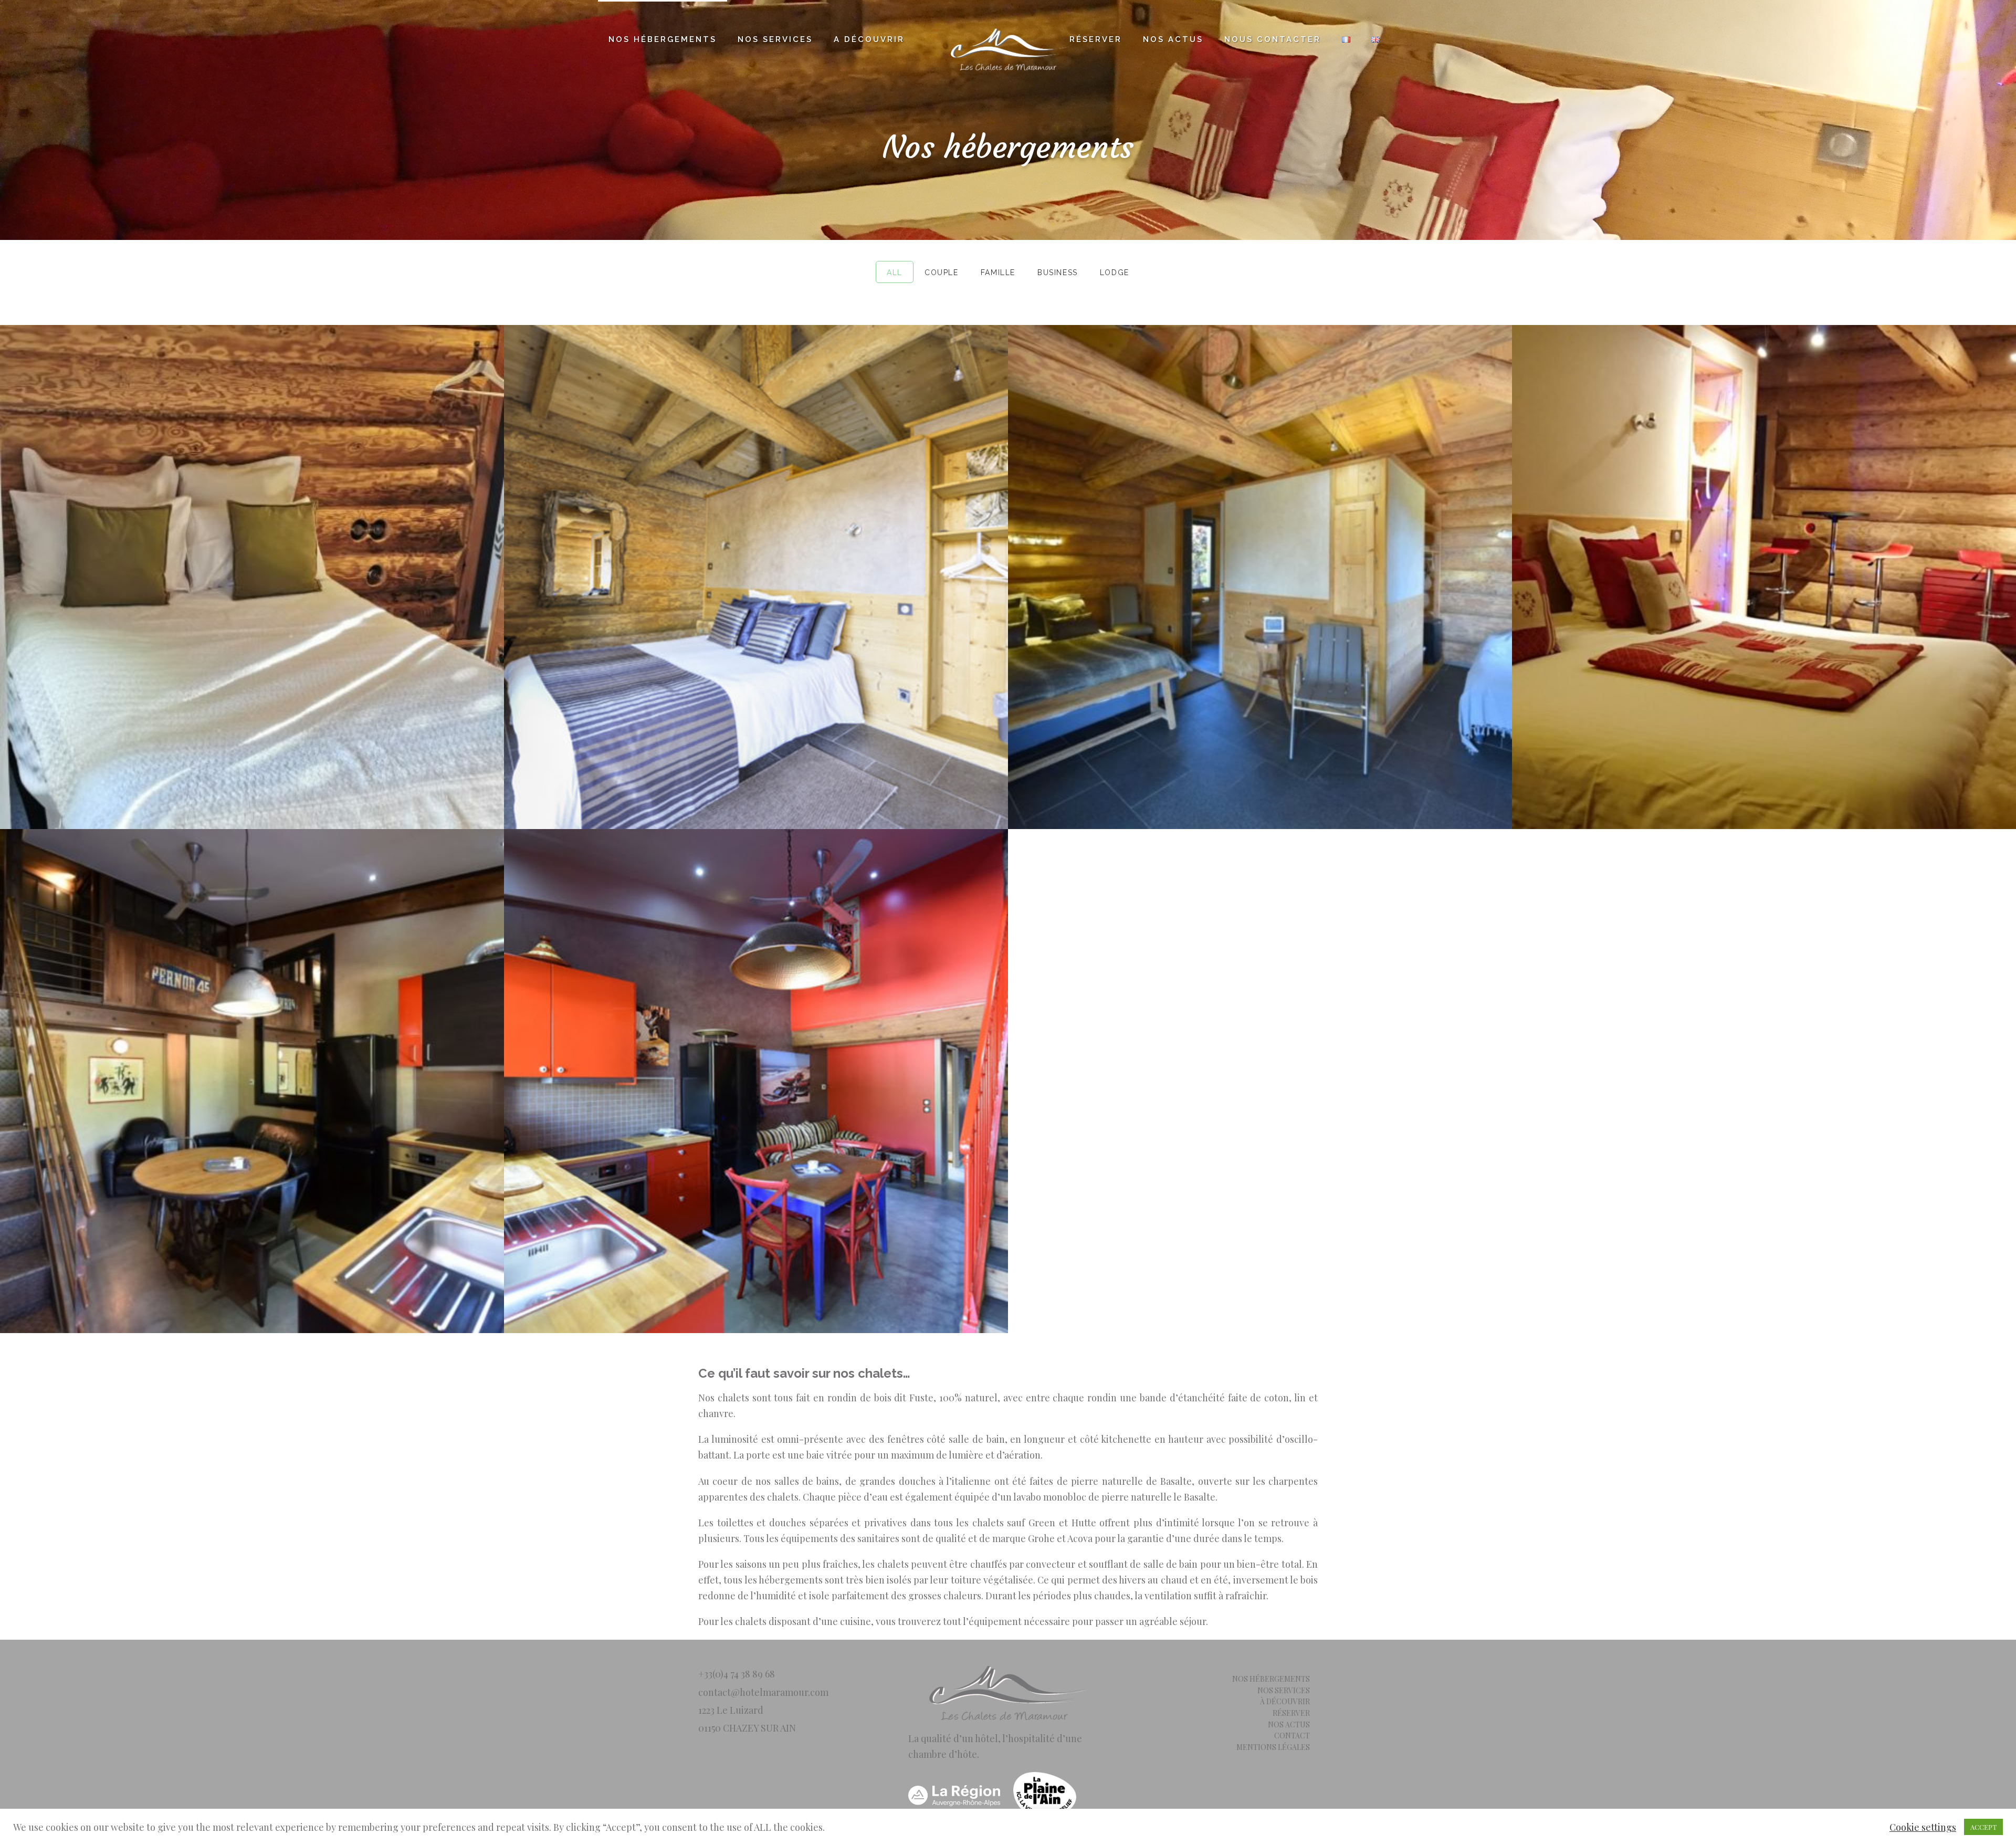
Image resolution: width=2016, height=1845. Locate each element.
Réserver (1096, 39)
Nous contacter (1273, 39)
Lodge (1115, 272)
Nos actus (1173, 39)
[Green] (252, 577)
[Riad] (756, 1081)
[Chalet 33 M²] (1764, 577)
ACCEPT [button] (1983, 1827)
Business (1058, 272)
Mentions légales (1273, 1747)
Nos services (775, 39)
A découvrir (869, 39)
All (895, 272)
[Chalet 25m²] (756, 577)
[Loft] (252, 1081)
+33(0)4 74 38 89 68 (737, 1674)
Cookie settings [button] (1923, 1827)
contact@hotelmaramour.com (763, 1692)
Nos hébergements (663, 39)
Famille (998, 272)
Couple (942, 272)
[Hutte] (1260, 577)
